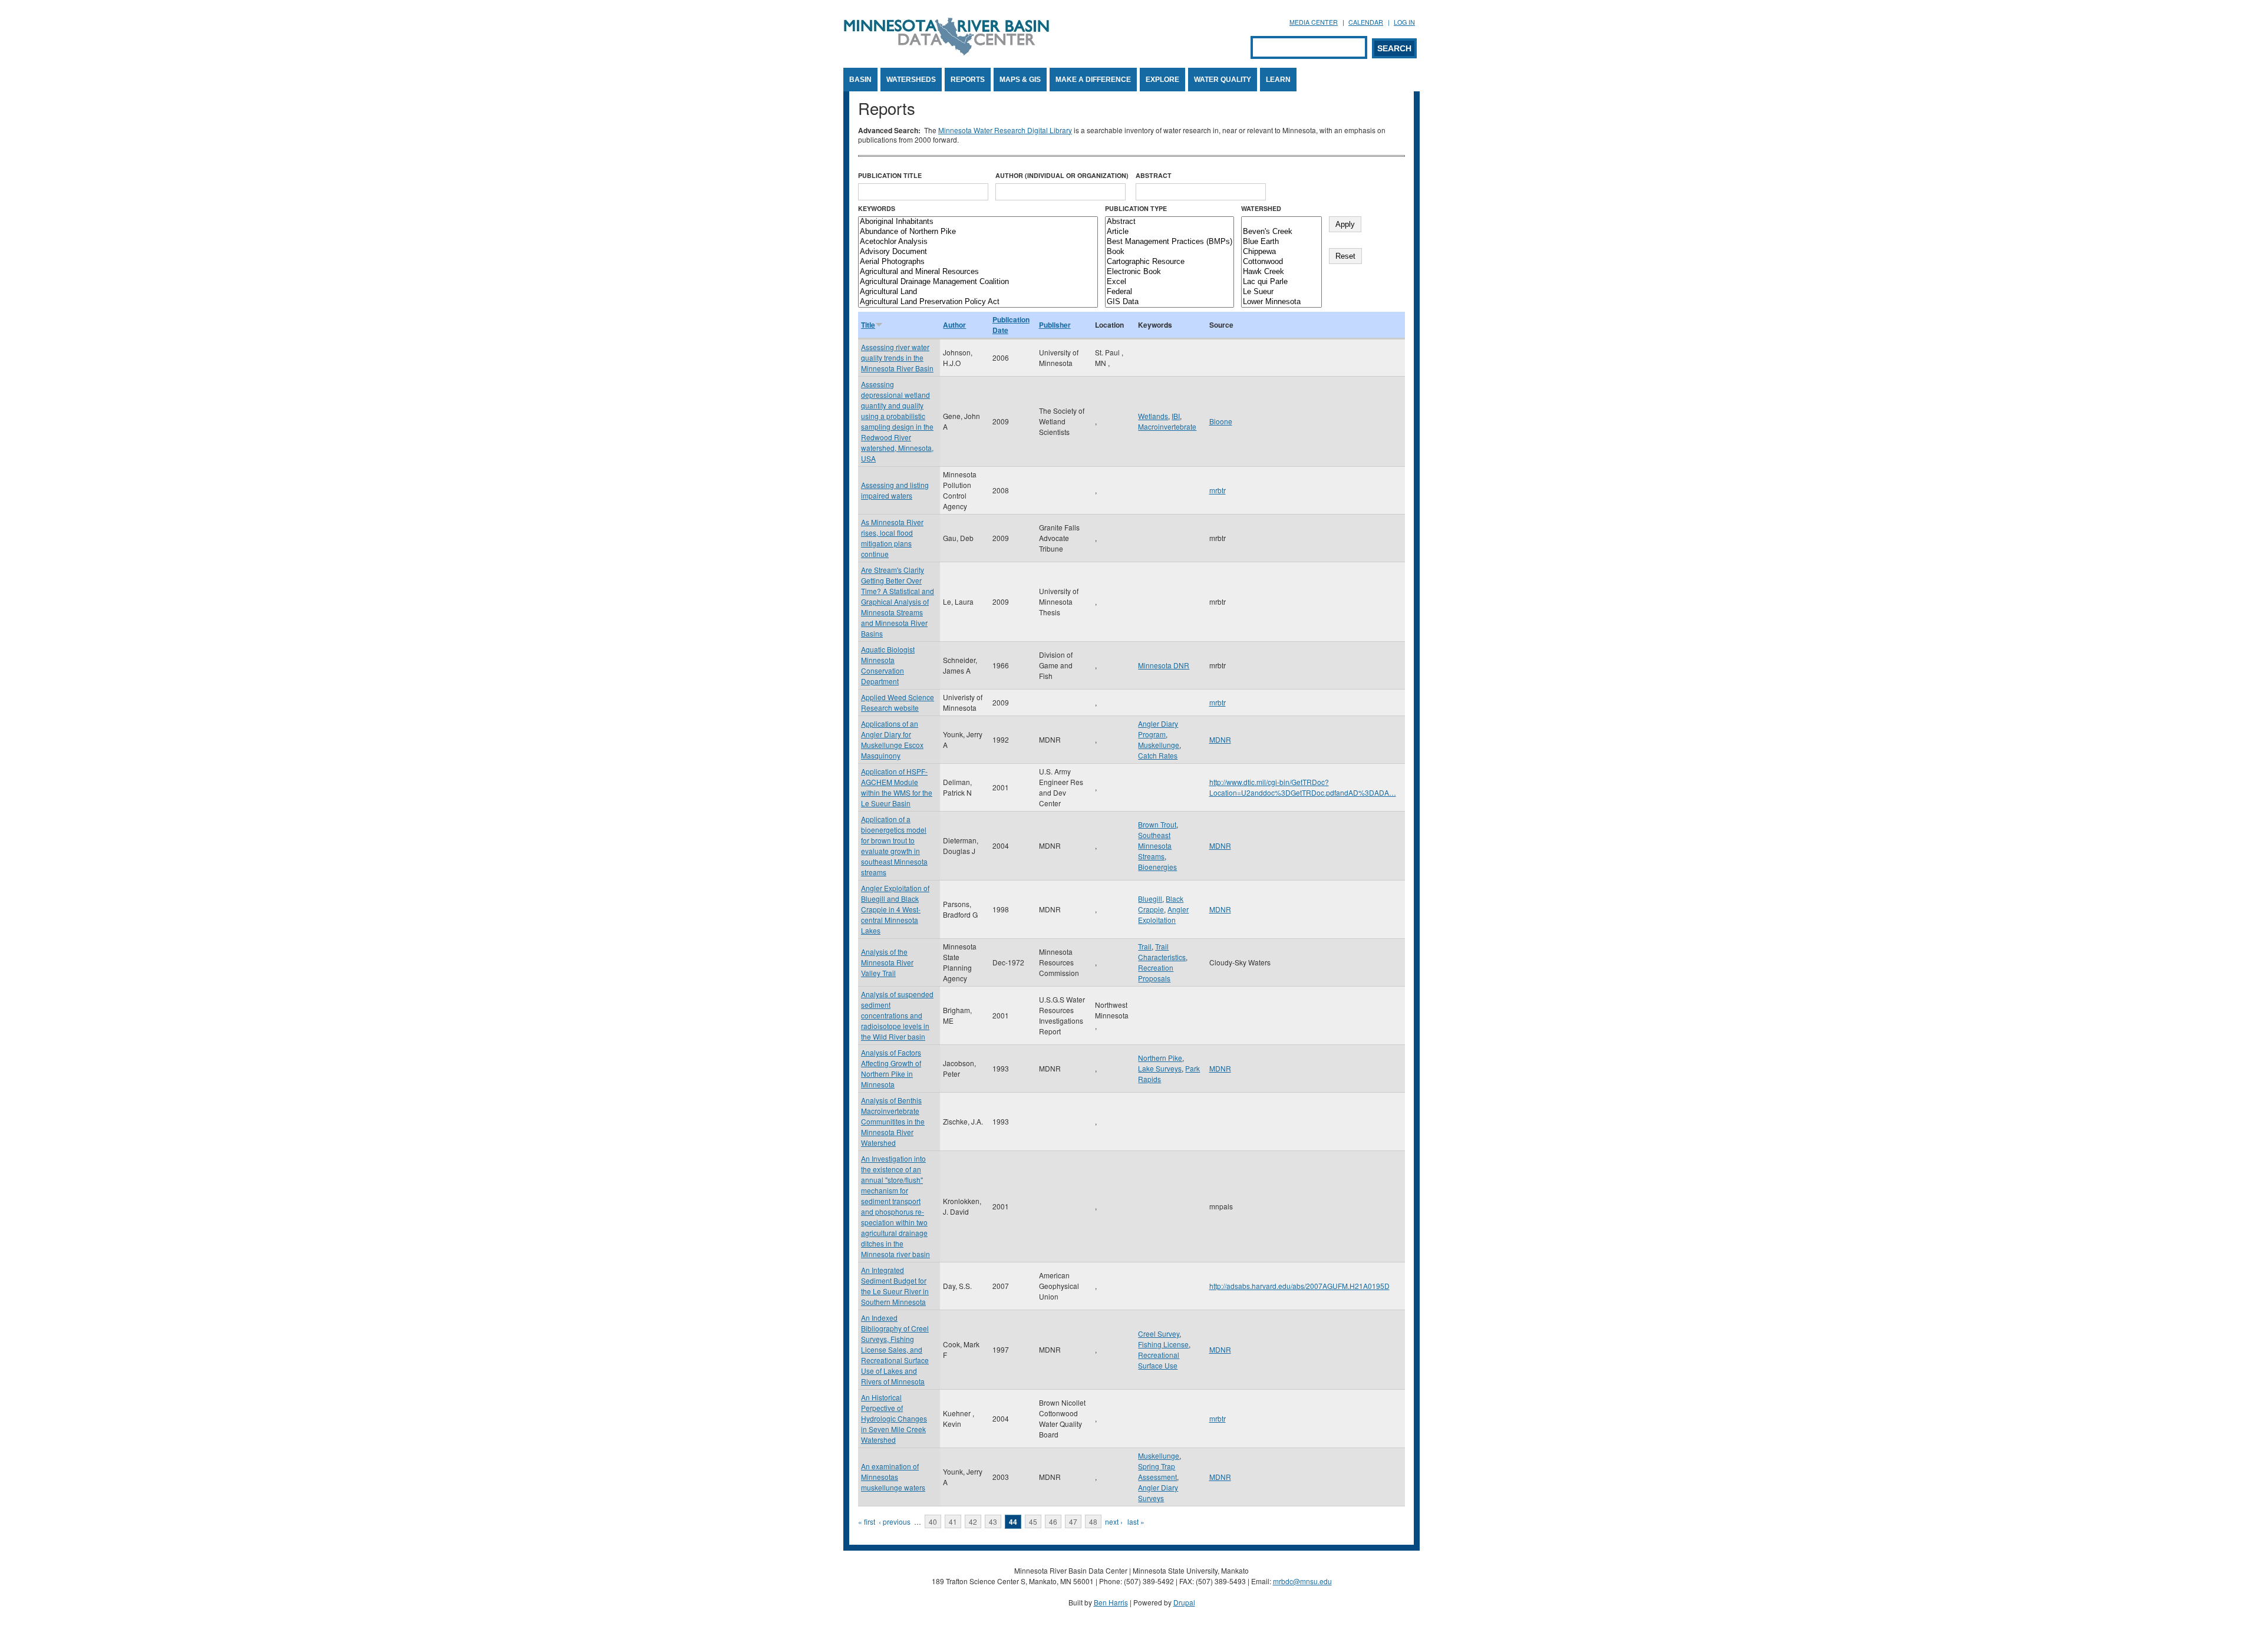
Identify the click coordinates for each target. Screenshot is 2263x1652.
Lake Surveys (1160, 1068)
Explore (1162, 80)
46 (1053, 1521)
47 (1073, 1521)
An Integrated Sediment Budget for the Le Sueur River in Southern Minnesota (895, 1286)
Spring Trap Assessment (1157, 1471)
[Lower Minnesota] (1281, 302)
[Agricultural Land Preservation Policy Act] (978, 302)
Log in (1404, 22)
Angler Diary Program (1158, 729)
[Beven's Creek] (1281, 232)
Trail (1145, 946)
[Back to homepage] (946, 52)
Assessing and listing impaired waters (895, 490)
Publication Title (890, 175)
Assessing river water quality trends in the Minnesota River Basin (897, 357)
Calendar (1366, 22)
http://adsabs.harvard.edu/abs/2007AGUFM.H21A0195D (1299, 1286)
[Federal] (1170, 292)
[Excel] (1170, 282)
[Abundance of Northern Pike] (978, 232)
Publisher (1055, 325)
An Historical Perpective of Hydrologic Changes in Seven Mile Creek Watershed (894, 1418)
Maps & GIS (1020, 80)
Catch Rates (1158, 755)
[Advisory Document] (978, 252)
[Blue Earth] (1281, 242)
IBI (1176, 416)
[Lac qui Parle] (1281, 282)
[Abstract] (1170, 222)
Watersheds (911, 80)
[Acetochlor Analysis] (978, 242)
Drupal (1184, 1602)
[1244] (1281, 222)
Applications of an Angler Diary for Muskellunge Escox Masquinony (892, 739)
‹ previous (895, 1521)
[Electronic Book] (1170, 272)
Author (954, 325)
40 (933, 1521)
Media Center (1314, 22)
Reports (968, 80)
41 (953, 1521)
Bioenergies (1157, 867)
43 (993, 1521)
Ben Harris (1111, 1602)
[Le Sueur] (1281, 292)
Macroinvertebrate (1167, 426)
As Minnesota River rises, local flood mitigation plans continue (892, 538)
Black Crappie (1161, 904)
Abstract (1154, 175)
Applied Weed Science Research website (898, 702)
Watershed (1261, 208)
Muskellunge (1159, 745)
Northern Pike (1160, 1058)
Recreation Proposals (1156, 973)
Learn (1278, 80)
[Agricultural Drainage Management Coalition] (978, 282)
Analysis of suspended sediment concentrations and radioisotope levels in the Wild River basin (897, 1015)
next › (1114, 1521)
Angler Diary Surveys (1158, 1493)
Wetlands (1153, 416)
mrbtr (1218, 490)
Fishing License (1163, 1344)
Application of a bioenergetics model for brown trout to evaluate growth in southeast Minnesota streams (894, 845)
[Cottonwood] (1281, 262)
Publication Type (1136, 208)
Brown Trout (1157, 824)
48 (1093, 1521)
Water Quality (1223, 80)
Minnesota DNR (1164, 665)
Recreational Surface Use (1159, 1360)
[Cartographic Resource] (1170, 262)
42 (973, 1521)
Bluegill (1150, 898)
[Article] (1170, 232)
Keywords (877, 208)
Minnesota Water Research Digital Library (1005, 130)
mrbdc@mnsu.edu (1302, 1581)
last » (1136, 1521)
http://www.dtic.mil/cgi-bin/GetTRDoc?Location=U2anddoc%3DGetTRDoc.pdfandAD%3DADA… (1303, 787)
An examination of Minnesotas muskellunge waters (893, 1477)
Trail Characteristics (1162, 952)
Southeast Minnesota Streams (1155, 845)
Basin (860, 80)
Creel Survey (1159, 1333)
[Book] (1170, 252)
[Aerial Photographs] (978, 262)
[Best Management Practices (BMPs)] (1170, 242)
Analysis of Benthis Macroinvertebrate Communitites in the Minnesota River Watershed (893, 1121)
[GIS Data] (1170, 302)
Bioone (1221, 421)
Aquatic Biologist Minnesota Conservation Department (888, 665)
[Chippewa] (1281, 252)
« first (867, 1521)
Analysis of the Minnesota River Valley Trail (887, 962)
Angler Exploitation (1163, 914)
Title (868, 325)
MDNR (1220, 739)
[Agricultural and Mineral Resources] (978, 272)
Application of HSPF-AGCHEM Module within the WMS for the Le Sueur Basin (897, 787)
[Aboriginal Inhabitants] (978, 222)
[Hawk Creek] (1281, 272)
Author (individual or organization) (1062, 175)
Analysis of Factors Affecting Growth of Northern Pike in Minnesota (891, 1068)
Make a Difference (1093, 80)
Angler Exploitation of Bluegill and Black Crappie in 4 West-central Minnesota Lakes (895, 909)
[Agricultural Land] (978, 292)
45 (1033, 1521)
